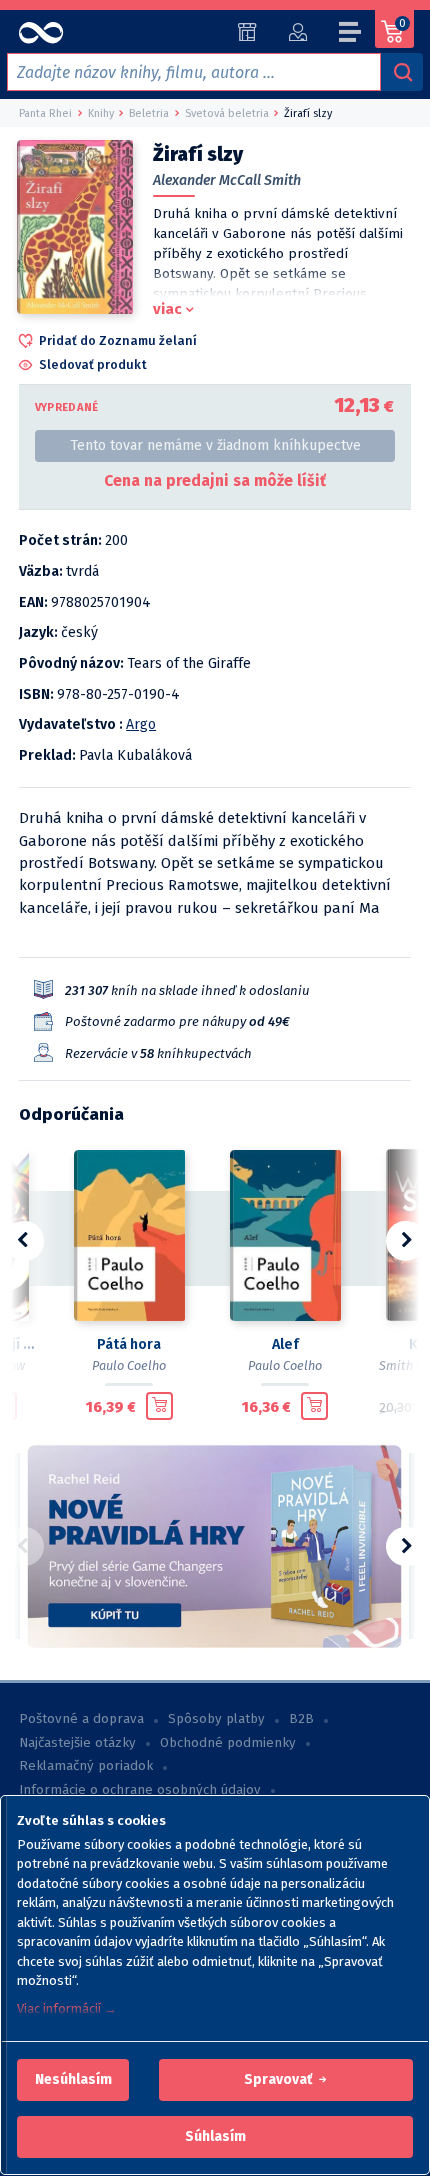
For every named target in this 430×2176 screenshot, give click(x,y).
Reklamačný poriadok (86, 1766)
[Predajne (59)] (247, 32)
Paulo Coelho (129, 1365)
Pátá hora (129, 1344)
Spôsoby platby (216, 1719)
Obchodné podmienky (228, 1743)
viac (167, 309)
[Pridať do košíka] (159, 1406)
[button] (73, 2080)
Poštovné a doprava (81, 1719)
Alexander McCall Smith (227, 180)
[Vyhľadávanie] (402, 72)
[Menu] (351, 35)
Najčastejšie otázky (77, 1743)
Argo (141, 724)
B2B (301, 1719)
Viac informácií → (67, 2008)
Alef (285, 1344)
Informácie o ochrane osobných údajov (140, 1790)
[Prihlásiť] (297, 32)
